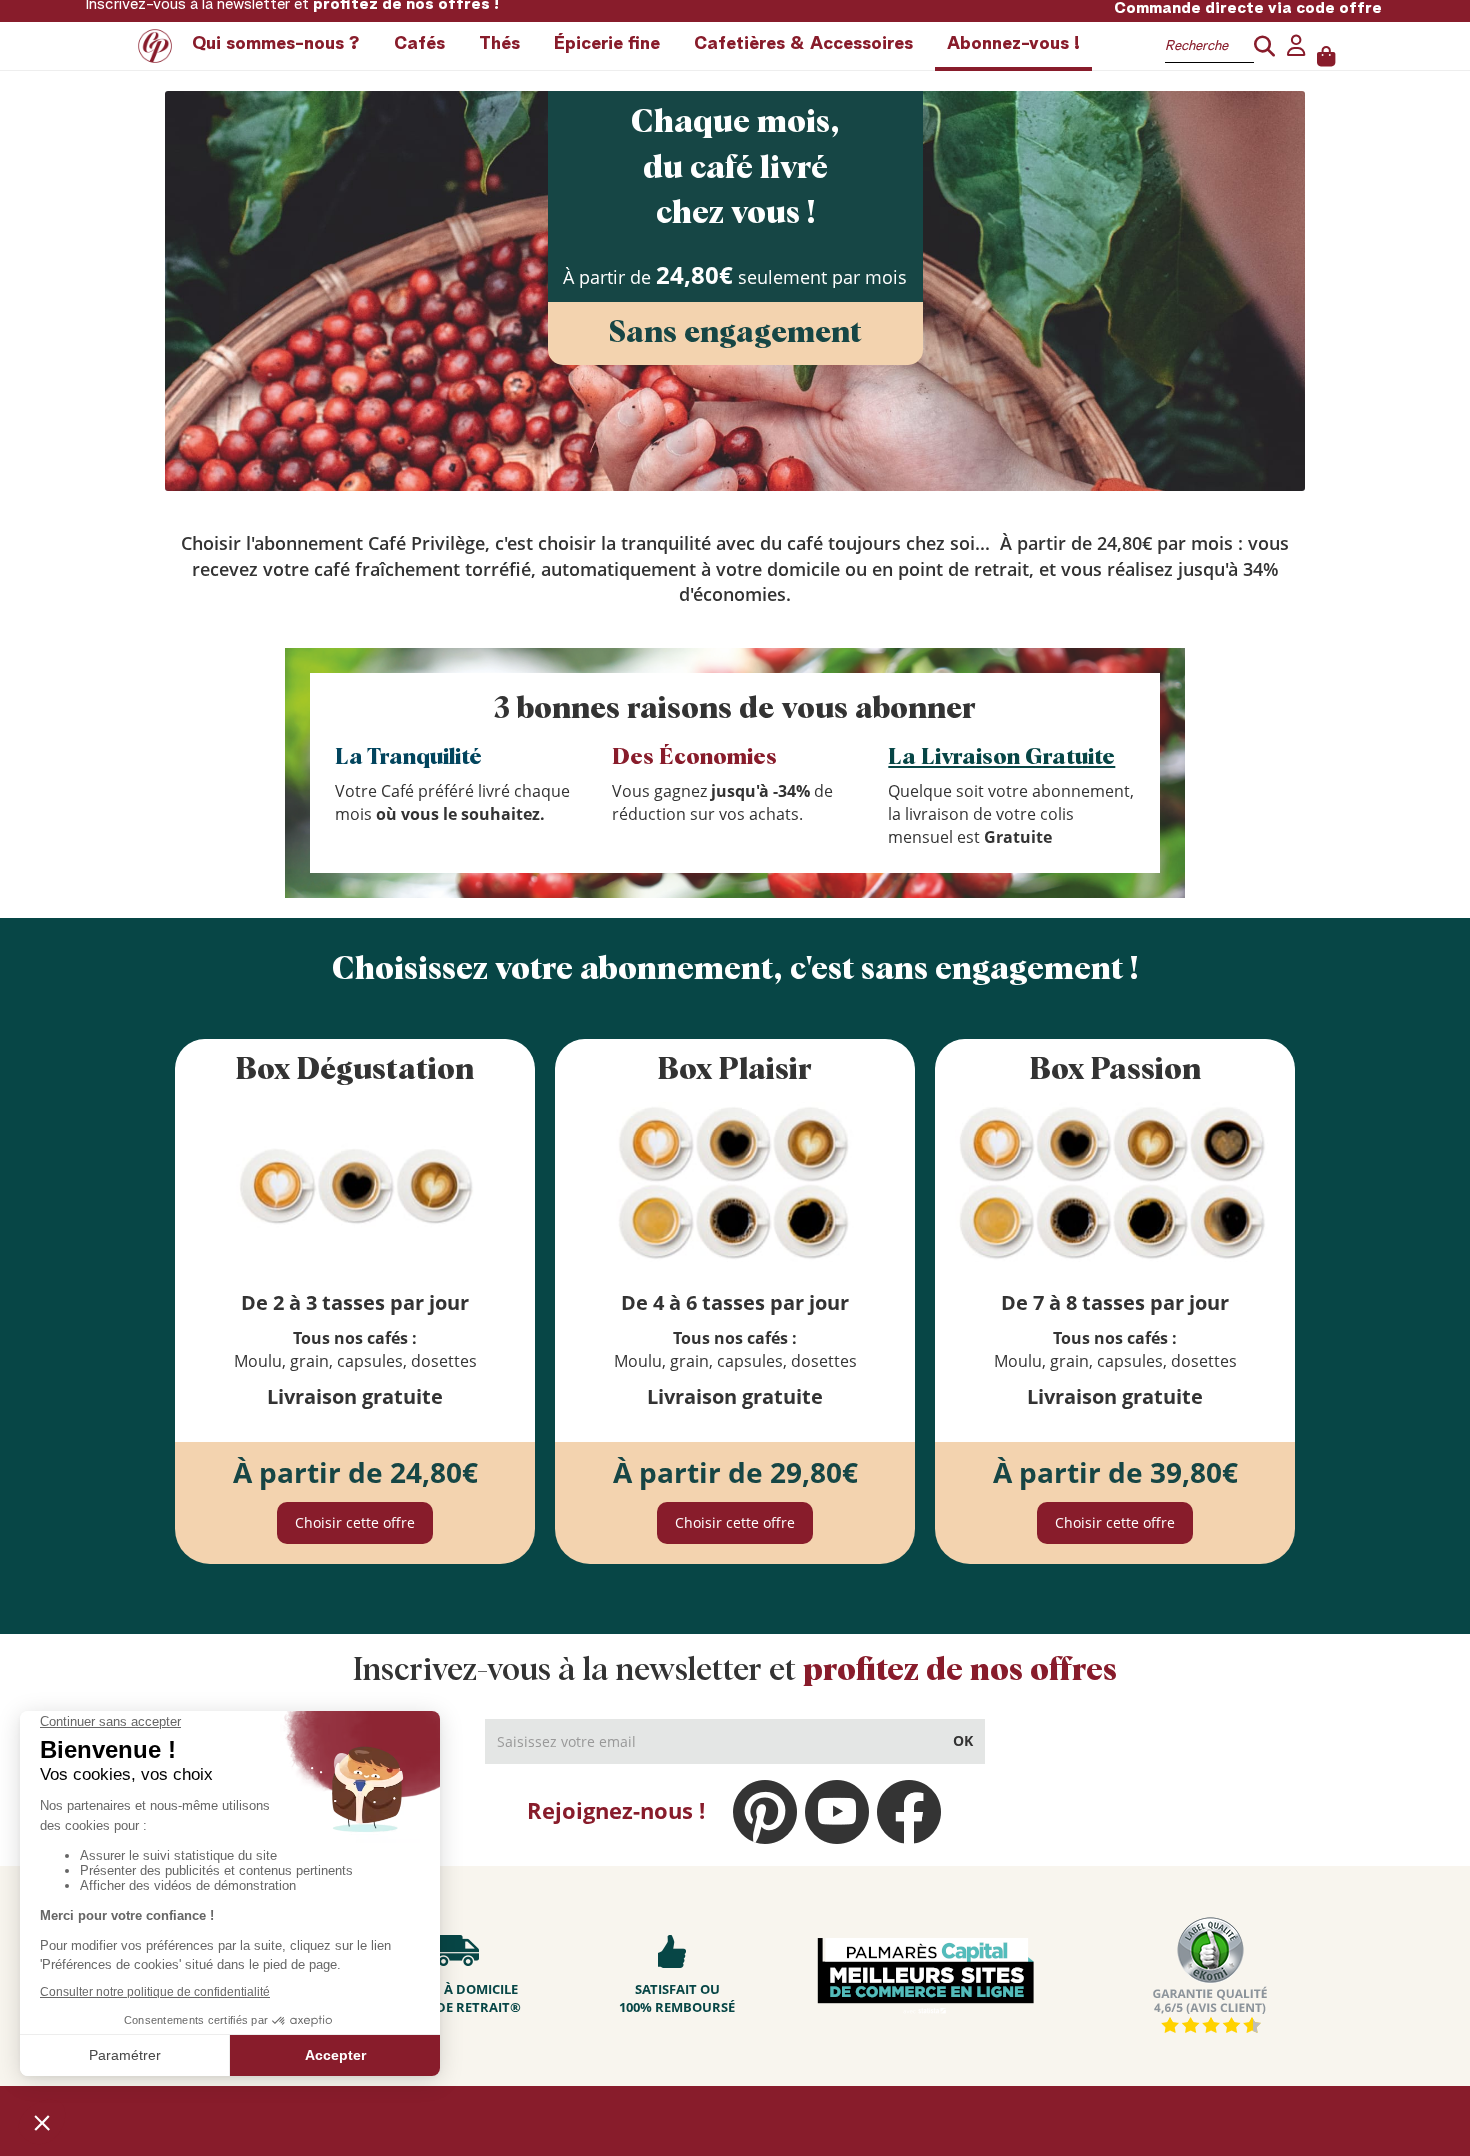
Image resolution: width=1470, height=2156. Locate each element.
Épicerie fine (607, 44)
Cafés (419, 44)
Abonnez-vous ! (1013, 44)
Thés (499, 44)
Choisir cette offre (355, 1522)
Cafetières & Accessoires (803, 44)
